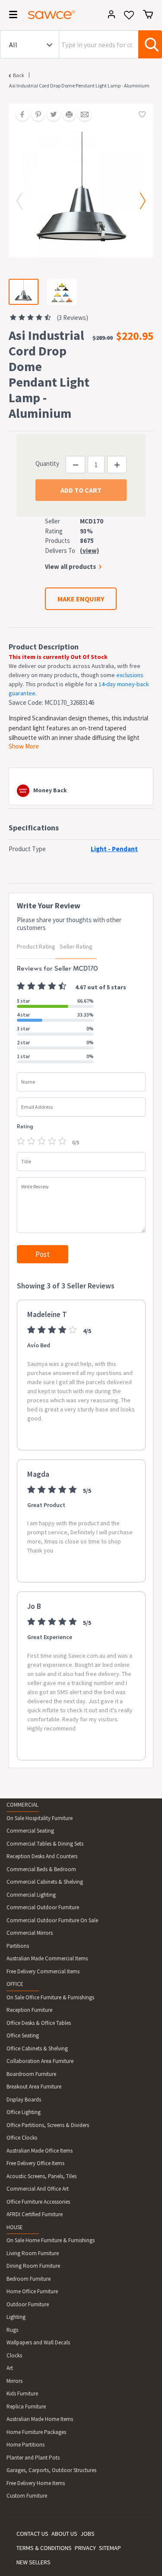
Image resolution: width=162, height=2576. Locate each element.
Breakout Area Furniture (34, 2087)
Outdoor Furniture (28, 2304)
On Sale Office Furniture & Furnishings (50, 1997)
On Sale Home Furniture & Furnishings (51, 2240)
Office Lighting (24, 2112)
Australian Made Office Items (40, 2151)
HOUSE (15, 2227)
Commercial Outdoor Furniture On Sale (52, 1920)
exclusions (130, 675)
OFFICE (15, 1984)
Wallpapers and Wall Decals (38, 2342)
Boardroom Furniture (31, 2074)
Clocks (14, 2355)
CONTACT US (32, 2534)
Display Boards (24, 2100)
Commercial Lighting (31, 1895)
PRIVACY (85, 2548)
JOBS (87, 2534)
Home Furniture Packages (36, 2432)
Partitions (18, 1946)
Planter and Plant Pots (33, 2458)
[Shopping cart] (148, 14)
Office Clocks (22, 2138)
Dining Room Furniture (33, 2266)
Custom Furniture (27, 2496)
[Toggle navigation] (10, 16)
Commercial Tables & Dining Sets (45, 1844)
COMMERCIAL (22, 1805)
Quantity (47, 463)
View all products (70, 567)
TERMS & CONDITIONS (44, 2548)
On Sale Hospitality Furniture (40, 1818)
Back (19, 75)
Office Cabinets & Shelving (37, 2048)
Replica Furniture (26, 2407)
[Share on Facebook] (19, 115)
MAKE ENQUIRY (81, 599)
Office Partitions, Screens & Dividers (48, 2125)
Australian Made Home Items (40, 2419)
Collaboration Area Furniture (40, 2061)
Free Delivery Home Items (36, 2483)
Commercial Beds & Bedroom (41, 1869)
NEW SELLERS (33, 2562)
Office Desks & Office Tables (39, 2023)
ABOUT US (64, 2534)
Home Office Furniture (32, 2291)
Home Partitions (25, 2445)
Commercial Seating (30, 1831)
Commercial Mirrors (30, 1933)
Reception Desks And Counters (42, 1856)
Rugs (12, 2330)
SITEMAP (110, 2548)
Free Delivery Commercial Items (43, 1971)
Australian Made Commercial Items (47, 1958)
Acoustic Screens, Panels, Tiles (41, 2176)
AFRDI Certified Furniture (35, 2214)
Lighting (16, 2317)
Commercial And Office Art (38, 2189)
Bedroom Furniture (29, 2279)
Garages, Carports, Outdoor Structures (51, 2470)
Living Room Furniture (33, 2253)
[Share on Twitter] (51, 115)
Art (10, 2368)
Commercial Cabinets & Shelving (45, 1882)
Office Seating (23, 2035)
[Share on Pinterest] (35, 115)
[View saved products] (129, 18)
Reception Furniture (29, 2010)
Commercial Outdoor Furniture (43, 1907)
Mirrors (14, 2381)
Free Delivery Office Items (35, 2163)
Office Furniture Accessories (38, 2202)
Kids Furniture (22, 2394)
